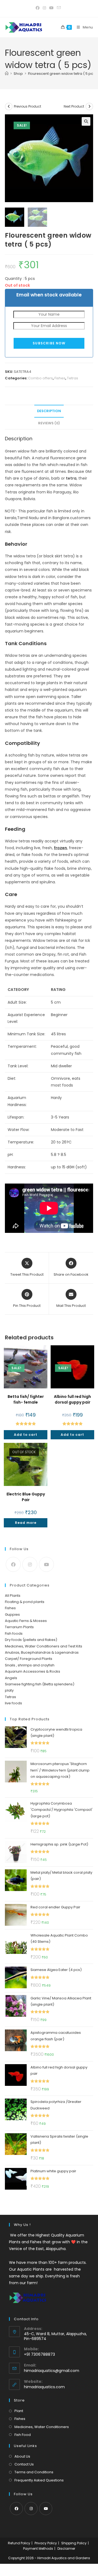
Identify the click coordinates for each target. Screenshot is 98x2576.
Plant (19, 2411)
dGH (70, 1167)
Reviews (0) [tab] (49, 423)
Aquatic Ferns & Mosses (26, 1621)
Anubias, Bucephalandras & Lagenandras (42, 1652)
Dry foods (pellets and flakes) (31, 1640)
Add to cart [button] (26, 1435)
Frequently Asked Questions (39, 2480)
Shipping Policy (74, 2543)
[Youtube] (46, 1564)
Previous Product (27, 106)
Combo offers (40, 378)
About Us (22, 2456)
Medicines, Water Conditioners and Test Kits (44, 1646)
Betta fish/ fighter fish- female (26, 1399)
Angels (11, 1678)
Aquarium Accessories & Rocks (33, 1671)
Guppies (12, 1615)
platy (9, 1690)
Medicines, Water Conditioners (42, 2427)
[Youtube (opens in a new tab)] (51, 8)
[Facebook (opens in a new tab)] (38, 8)
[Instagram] (30, 1564)
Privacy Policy (46, 2543)
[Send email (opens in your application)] (59, 8)
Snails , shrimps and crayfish (30, 1665)
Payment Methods (38, 2548)
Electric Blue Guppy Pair (26, 1497)
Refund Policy (19, 2543)
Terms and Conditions (34, 2472)
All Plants (13, 1596)
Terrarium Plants (19, 1627)
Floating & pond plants (25, 1602)
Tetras (73, 378)
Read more (26, 1523)
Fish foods (14, 1633)
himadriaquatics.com (44, 2387)
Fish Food (23, 2435)
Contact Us (24, 2464)
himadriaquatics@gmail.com (52, 2371)
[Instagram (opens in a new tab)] (44, 8)
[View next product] (89, 106)
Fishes (60, 378)
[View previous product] (9, 106)
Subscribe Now (49, 343)
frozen (60, 848)
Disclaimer (66, 2548)
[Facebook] (13, 1564)
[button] (86, 121)
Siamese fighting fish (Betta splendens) (40, 1684)
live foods (13, 1703)
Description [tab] (49, 411)
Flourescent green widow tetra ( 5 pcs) (62, 74)
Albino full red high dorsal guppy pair (72, 1399)
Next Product (74, 106)
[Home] (7, 74)
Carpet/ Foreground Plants (29, 1659)
